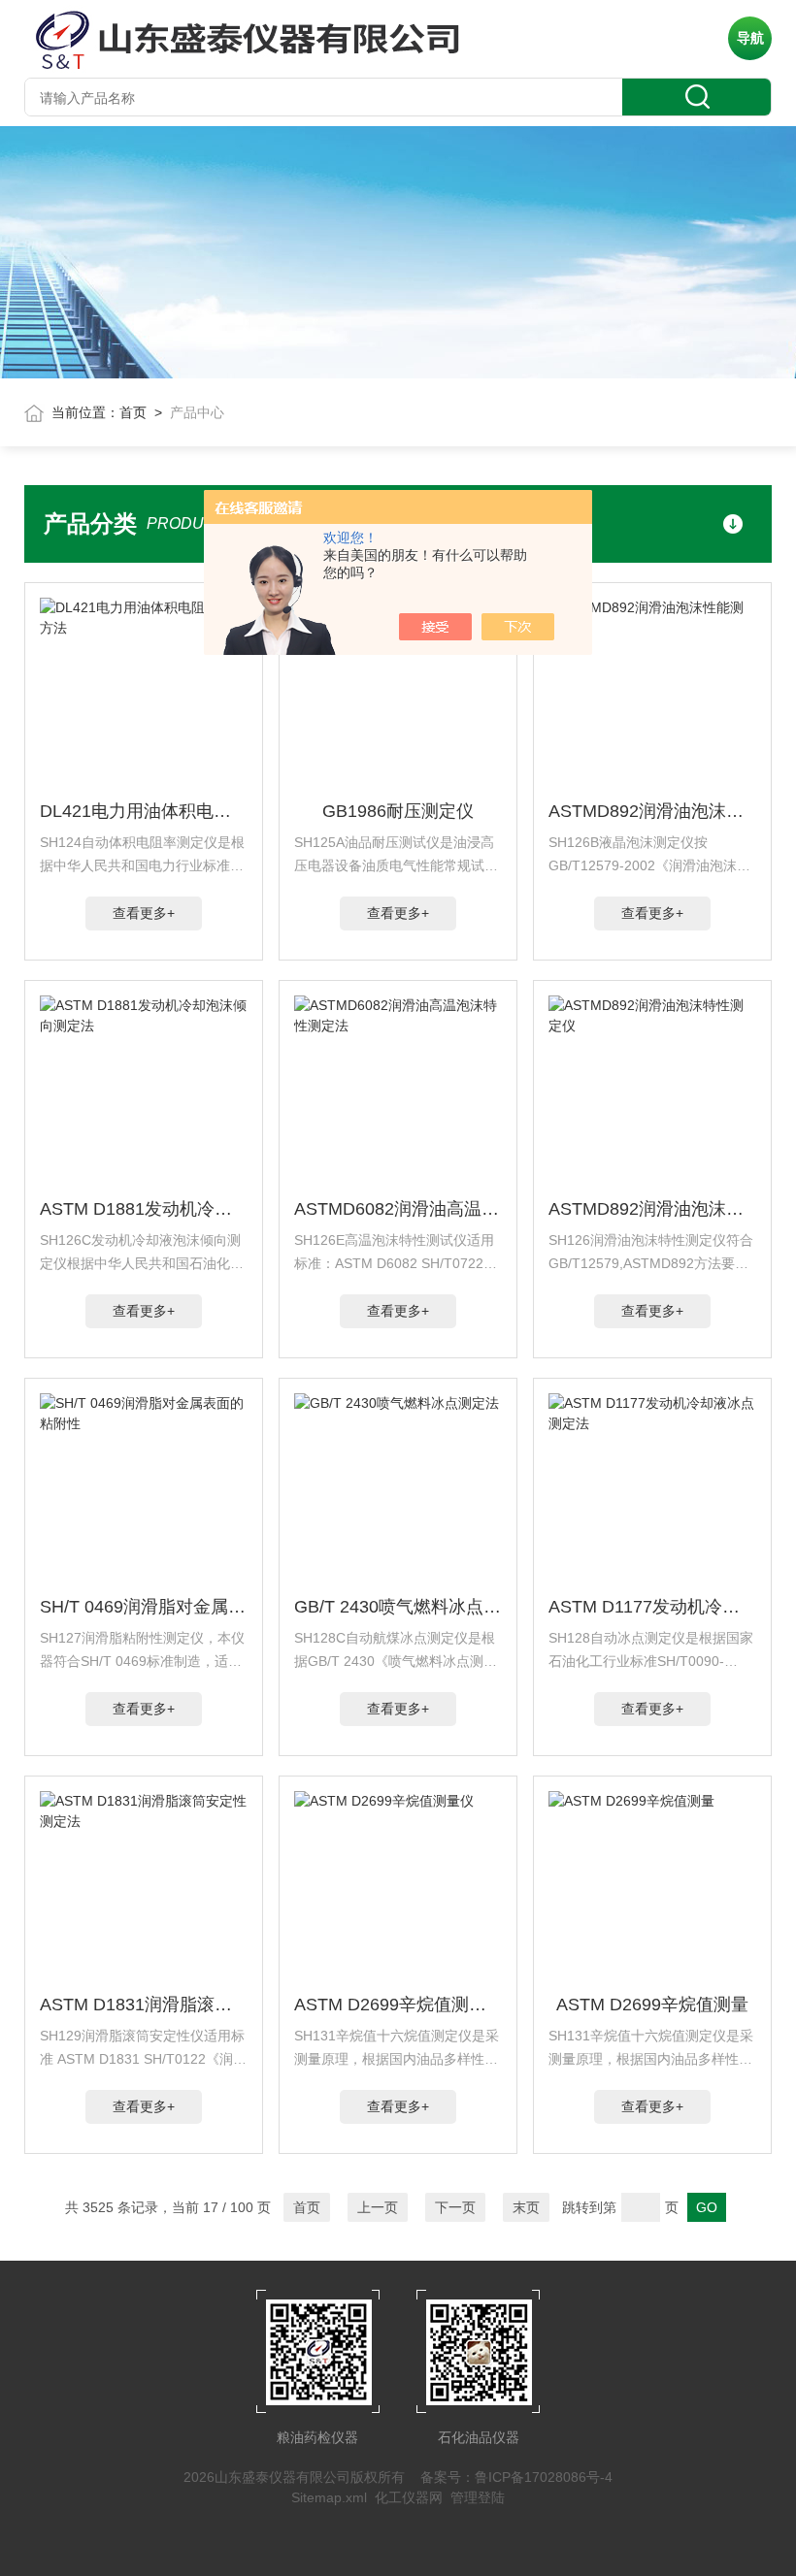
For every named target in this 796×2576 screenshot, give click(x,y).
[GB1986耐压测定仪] (398, 695)
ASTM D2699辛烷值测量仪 (398, 2005)
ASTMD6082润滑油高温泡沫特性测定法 (398, 1209)
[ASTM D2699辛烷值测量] (653, 1888)
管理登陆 (478, 2497)
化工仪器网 (409, 2497)
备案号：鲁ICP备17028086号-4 (516, 2477)
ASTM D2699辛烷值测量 (652, 2005)
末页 (526, 2207)
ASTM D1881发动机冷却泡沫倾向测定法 (144, 1209)
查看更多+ (144, 913)
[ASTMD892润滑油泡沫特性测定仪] (653, 1092)
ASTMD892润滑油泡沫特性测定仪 (653, 1209)
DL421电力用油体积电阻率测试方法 (144, 811)
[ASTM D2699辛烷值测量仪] (398, 1888)
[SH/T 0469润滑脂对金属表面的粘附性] (144, 1490)
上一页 (378, 2207)
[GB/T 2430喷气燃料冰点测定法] (398, 1490)
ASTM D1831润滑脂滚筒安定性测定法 (144, 2005)
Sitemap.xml (329, 2497)
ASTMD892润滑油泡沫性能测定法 (653, 811)
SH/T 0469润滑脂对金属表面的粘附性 (144, 1607)
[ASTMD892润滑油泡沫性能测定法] (653, 695)
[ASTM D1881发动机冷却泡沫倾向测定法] (144, 1092)
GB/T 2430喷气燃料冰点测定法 (398, 1607)
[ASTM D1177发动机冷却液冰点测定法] (653, 1490)
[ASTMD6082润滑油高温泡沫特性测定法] (398, 1092)
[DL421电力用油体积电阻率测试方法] (144, 695)
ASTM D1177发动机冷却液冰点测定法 (653, 1607)
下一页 (455, 2207)
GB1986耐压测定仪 (398, 811)
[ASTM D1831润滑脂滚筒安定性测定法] (144, 1888)
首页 (133, 412)
